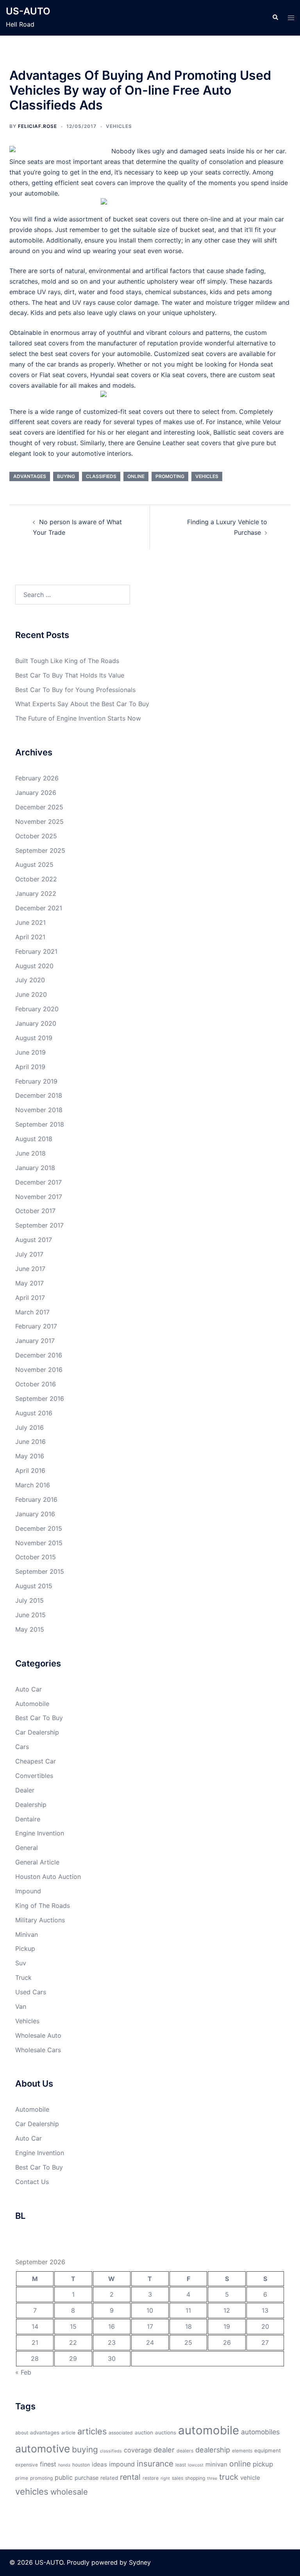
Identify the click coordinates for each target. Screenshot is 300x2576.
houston (81, 2465)
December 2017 (38, 1182)
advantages (30, 476)
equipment (268, 2450)
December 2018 (39, 1095)
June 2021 (30, 922)
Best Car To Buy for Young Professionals (75, 690)
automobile (209, 2430)
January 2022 (36, 893)
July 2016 (29, 1427)
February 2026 (37, 778)
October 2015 (36, 1557)
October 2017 (35, 1211)
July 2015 (29, 1600)
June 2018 (30, 1153)
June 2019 (30, 1052)
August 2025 (34, 865)
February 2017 (36, 1326)
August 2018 (34, 1139)
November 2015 (39, 1543)
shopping (195, 2478)
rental (130, 2477)
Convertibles (34, 1776)
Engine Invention (40, 1833)
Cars (22, 1747)
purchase (87, 2478)
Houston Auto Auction (48, 1877)
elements (242, 2451)
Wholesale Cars (38, 2050)
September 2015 (40, 1571)
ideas (99, 2464)
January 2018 (35, 1168)
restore (151, 2478)
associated (121, 2433)
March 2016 (33, 1485)
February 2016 (36, 1499)
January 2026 (36, 793)
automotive (43, 2448)
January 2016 (35, 1514)
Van (21, 2006)
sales (178, 2478)
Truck (23, 1977)
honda (64, 2465)
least (181, 2465)
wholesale (69, 2492)
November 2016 (39, 1370)
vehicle (250, 2478)
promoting (170, 476)
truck (229, 2477)
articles (92, 2431)
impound (122, 2464)
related (109, 2478)
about (22, 2433)
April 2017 (30, 1298)
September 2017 (39, 1225)
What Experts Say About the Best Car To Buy (82, 704)
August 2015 (34, 1586)
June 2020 (31, 994)
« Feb (23, 2372)
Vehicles (119, 126)
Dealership (31, 1805)
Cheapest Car (36, 1761)
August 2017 (34, 1240)
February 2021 (36, 951)
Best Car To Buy (39, 1718)
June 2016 (30, 1442)
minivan (216, 2464)
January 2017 (35, 1341)
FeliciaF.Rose (37, 126)
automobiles (260, 2432)
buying (66, 476)
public (64, 2477)
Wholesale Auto (38, 2035)
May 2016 (30, 1456)
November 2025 (39, 822)
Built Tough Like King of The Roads (67, 661)
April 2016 (30, 1470)
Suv (21, 1963)
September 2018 (40, 1124)
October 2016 (36, 1384)
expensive (27, 2465)
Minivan (27, 1934)
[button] (275, 18)
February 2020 (37, 1009)
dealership (213, 2450)
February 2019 (36, 1081)
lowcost (196, 2465)
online (136, 476)
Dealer (25, 1790)
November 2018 (39, 1110)
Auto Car (29, 1689)
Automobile (32, 1704)
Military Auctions (40, 1920)
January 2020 (36, 1023)
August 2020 (34, 966)
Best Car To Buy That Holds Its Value (70, 675)
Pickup (25, 1949)
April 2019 (30, 1067)
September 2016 (40, 1399)
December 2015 (39, 1528)
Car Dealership (37, 1732)
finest (48, 2464)
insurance (155, 2464)
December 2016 (39, 1355)
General (27, 1848)
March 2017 (32, 1312)
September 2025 (40, 850)
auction (144, 2432)
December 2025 (39, 807)
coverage (138, 2450)
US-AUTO (28, 11)
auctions (166, 2432)
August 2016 (34, 1413)
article (68, 2433)
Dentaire (28, 1819)
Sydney (140, 2562)
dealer (164, 2450)
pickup (263, 2464)
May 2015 (30, 1629)
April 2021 (30, 937)
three (212, 2478)
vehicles (207, 476)
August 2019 (34, 1038)
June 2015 (30, 1615)
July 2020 (30, 980)
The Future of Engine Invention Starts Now (78, 718)
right (165, 2478)
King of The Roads (43, 1905)
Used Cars (31, 1992)
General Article (37, 1862)
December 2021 (39, 908)
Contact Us (32, 2182)
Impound (28, 1891)
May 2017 (29, 1283)
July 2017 (29, 1254)
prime (22, 2478)
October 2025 (36, 836)
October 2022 (36, 879)
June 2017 (30, 1269)
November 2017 (39, 1197)
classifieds (101, 476)
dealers (185, 2451)
